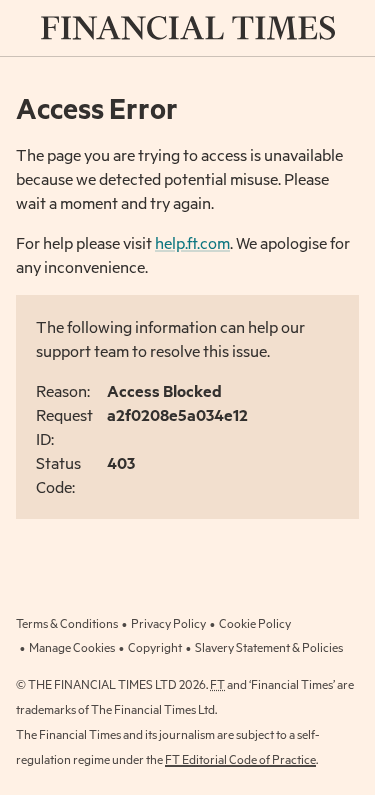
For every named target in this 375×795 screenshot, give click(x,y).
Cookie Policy (255, 623)
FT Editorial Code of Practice (240, 759)
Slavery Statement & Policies (269, 647)
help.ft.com (192, 242)
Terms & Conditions (67, 623)
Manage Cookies (72, 647)
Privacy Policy (168, 623)
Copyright (155, 647)
